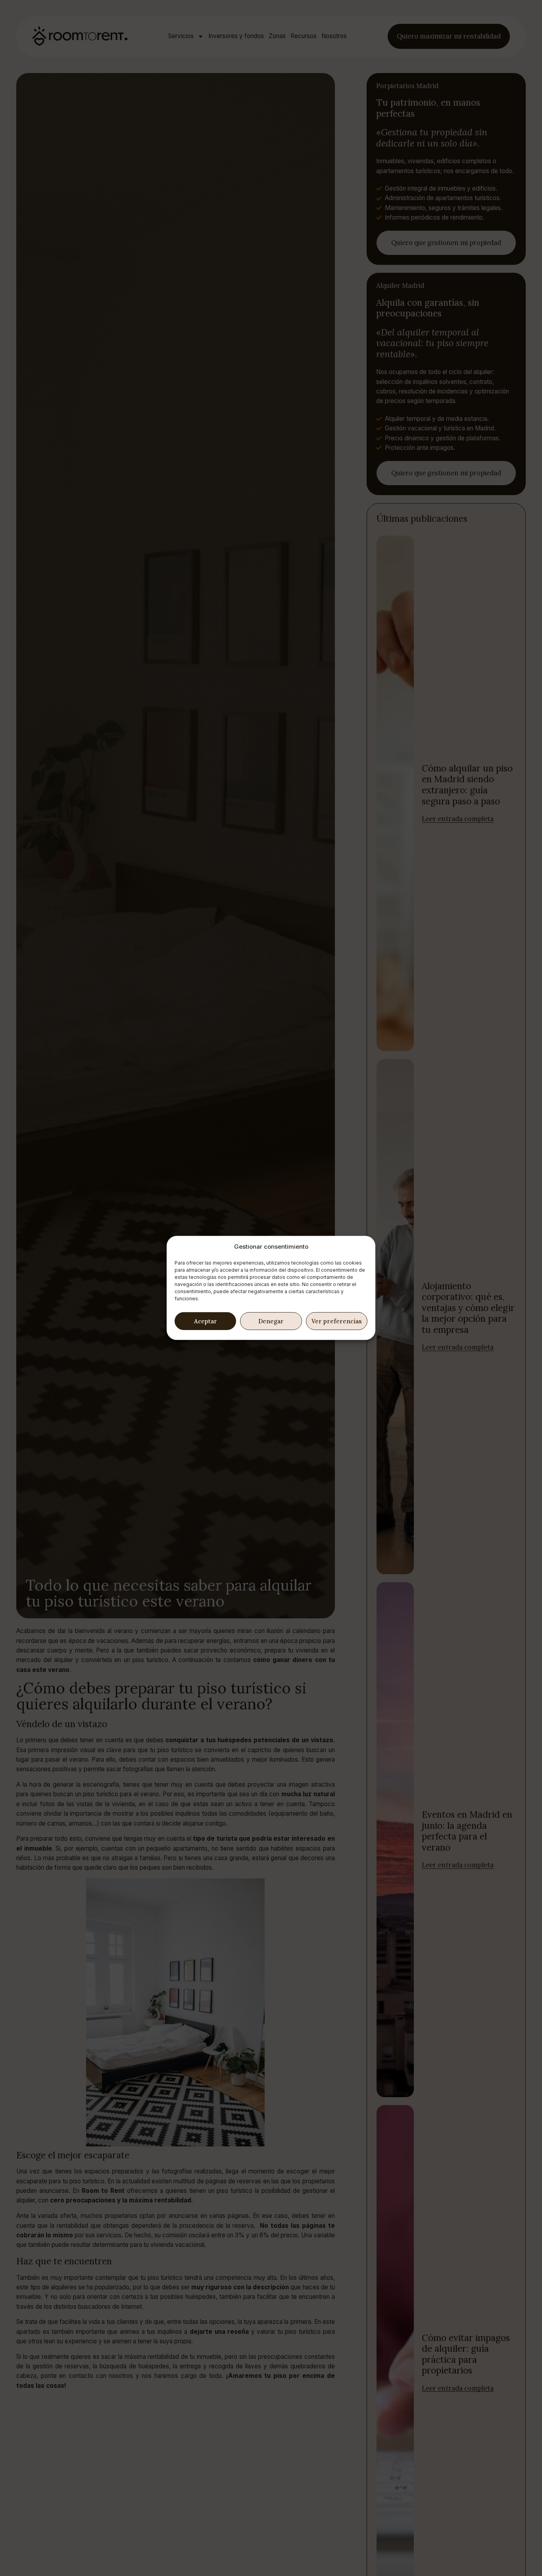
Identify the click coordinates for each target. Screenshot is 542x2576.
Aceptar (206, 1321)
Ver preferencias (337, 1321)
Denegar (271, 1321)
